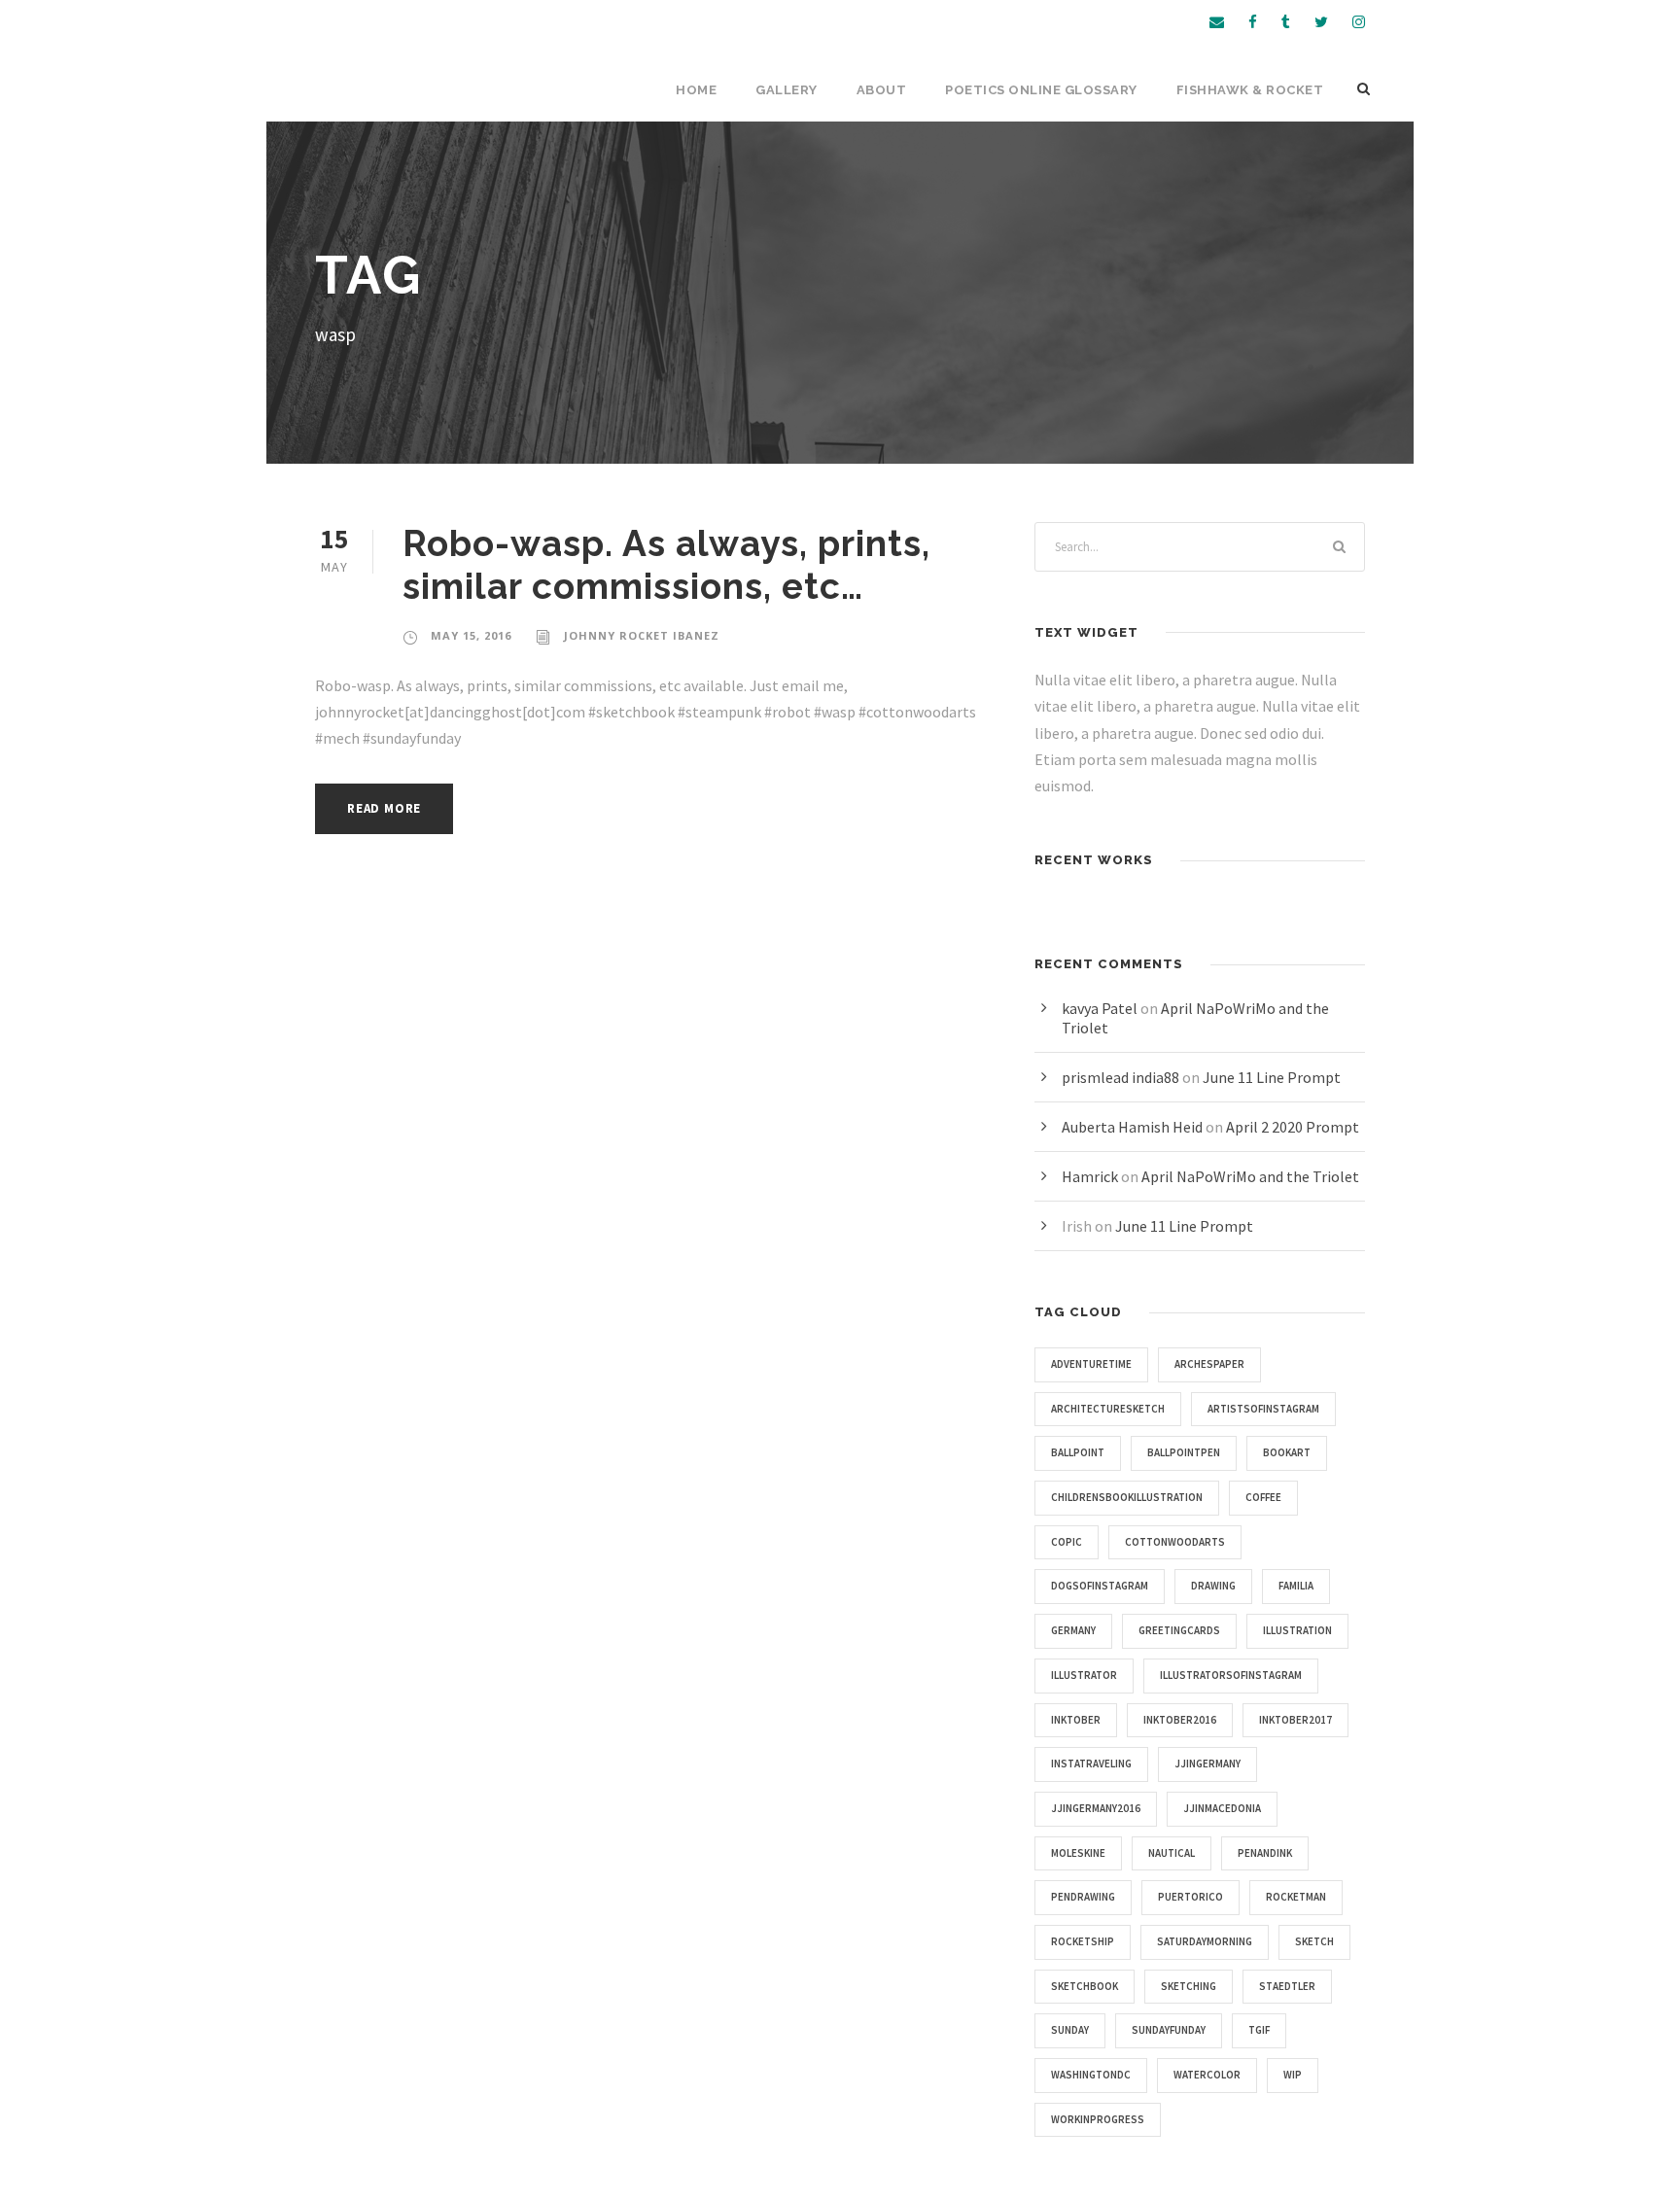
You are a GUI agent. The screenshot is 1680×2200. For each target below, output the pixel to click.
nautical (1172, 1853)
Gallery (787, 90)
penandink (1265, 1853)
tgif (1259, 2030)
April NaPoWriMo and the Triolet (1250, 1176)
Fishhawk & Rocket (1250, 90)
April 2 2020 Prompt (1293, 1127)
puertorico (1190, 1897)
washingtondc (1091, 2075)
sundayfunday (1169, 2030)
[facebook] (1253, 22)
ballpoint (1078, 1452)
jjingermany (1207, 1763)
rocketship (1083, 1941)
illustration (1297, 1630)
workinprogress (1098, 2119)
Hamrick (1090, 1176)
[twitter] (1321, 22)
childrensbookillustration (1127, 1497)
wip (1293, 2075)
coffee (1263, 1497)
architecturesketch (1108, 1409)
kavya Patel (1100, 1008)
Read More (384, 808)
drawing (1213, 1586)
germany (1073, 1630)
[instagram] (1359, 22)
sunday (1070, 2030)
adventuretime (1091, 1364)
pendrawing (1083, 1897)
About (882, 90)
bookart (1287, 1452)
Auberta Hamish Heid (1132, 1127)
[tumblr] (1286, 22)
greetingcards (1179, 1630)
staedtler (1287, 1986)
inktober (1076, 1720)
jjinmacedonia (1222, 1808)
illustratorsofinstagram (1231, 1675)
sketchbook (1085, 1986)
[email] (1217, 22)
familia (1296, 1586)
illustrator (1084, 1675)
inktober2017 (1295, 1720)
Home (696, 90)
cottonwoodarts (1175, 1542)
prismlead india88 (1120, 1077)
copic (1067, 1542)
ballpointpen (1184, 1452)
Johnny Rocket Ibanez (642, 635)
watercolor (1207, 2075)
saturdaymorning (1205, 1941)
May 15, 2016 (471, 635)
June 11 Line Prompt (1272, 1077)
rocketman (1296, 1897)
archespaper (1209, 1364)
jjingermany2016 (1096, 1808)
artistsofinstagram (1263, 1409)
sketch (1314, 1941)
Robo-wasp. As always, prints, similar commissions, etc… (666, 565)
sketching (1189, 1986)
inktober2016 (1180, 1720)
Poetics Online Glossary (1041, 90)
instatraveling (1091, 1763)
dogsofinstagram (1100, 1586)
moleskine (1078, 1853)
